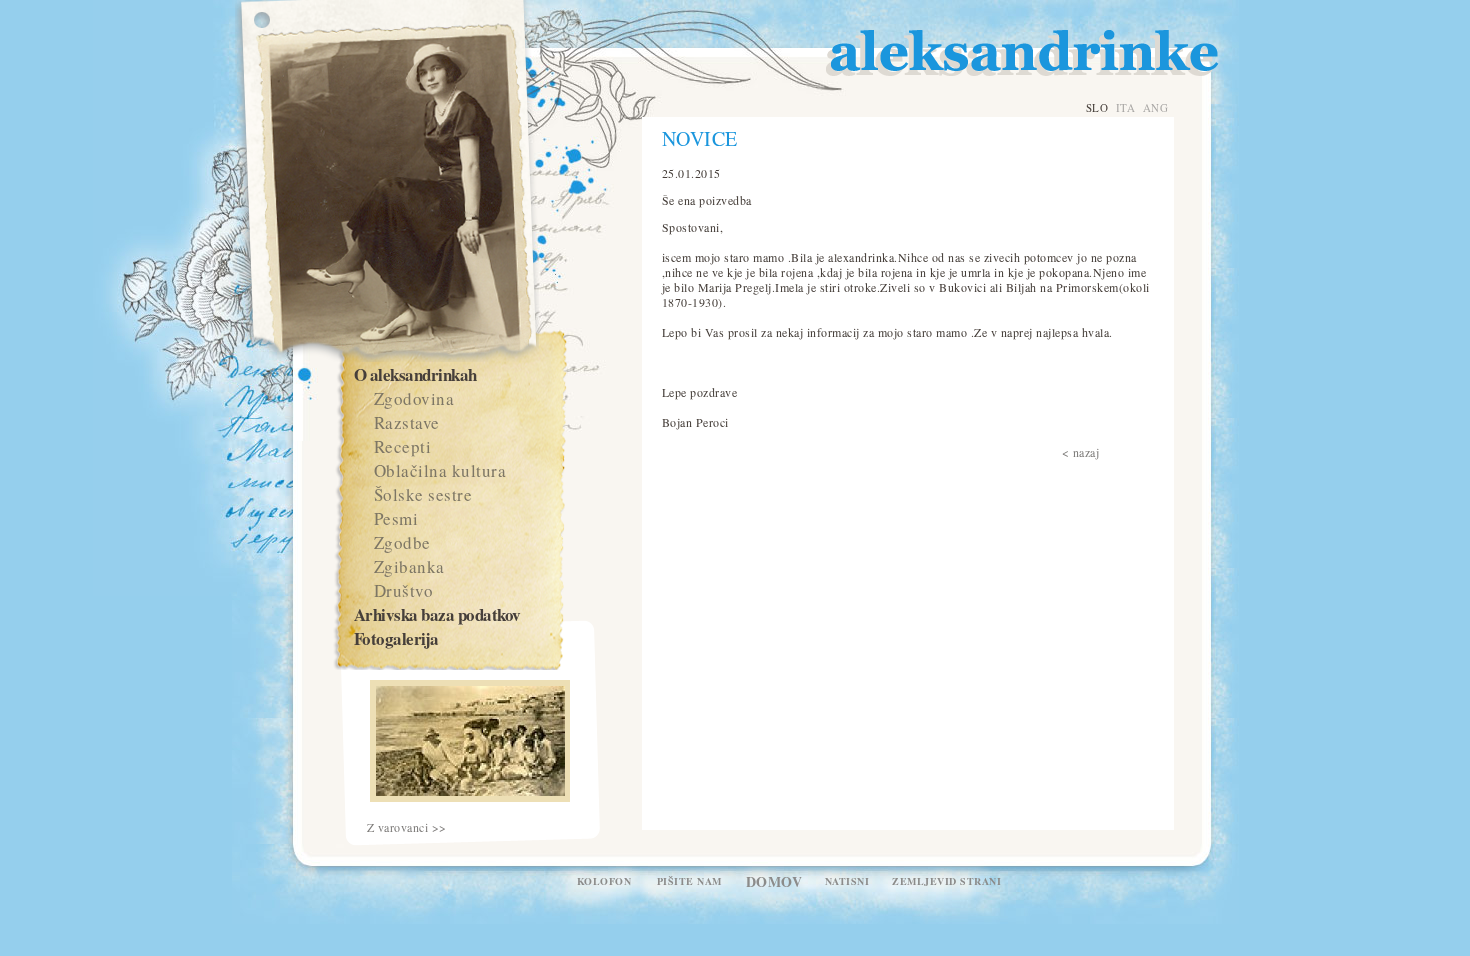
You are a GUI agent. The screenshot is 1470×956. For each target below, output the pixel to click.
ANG (1156, 107)
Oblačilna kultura (440, 470)
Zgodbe (402, 542)
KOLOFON (604, 881)
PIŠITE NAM (689, 881)
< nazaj (1081, 452)
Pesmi (396, 518)
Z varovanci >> (407, 827)
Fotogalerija (396, 638)
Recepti (403, 446)
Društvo (404, 590)
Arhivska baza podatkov (437, 614)
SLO (1097, 107)
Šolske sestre (423, 494)
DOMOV (774, 881)
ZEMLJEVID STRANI (946, 881)
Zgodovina (414, 398)
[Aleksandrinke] (470, 797)
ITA (1126, 107)
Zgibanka (409, 566)
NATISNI (847, 881)
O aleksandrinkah (415, 374)
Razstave (407, 422)
